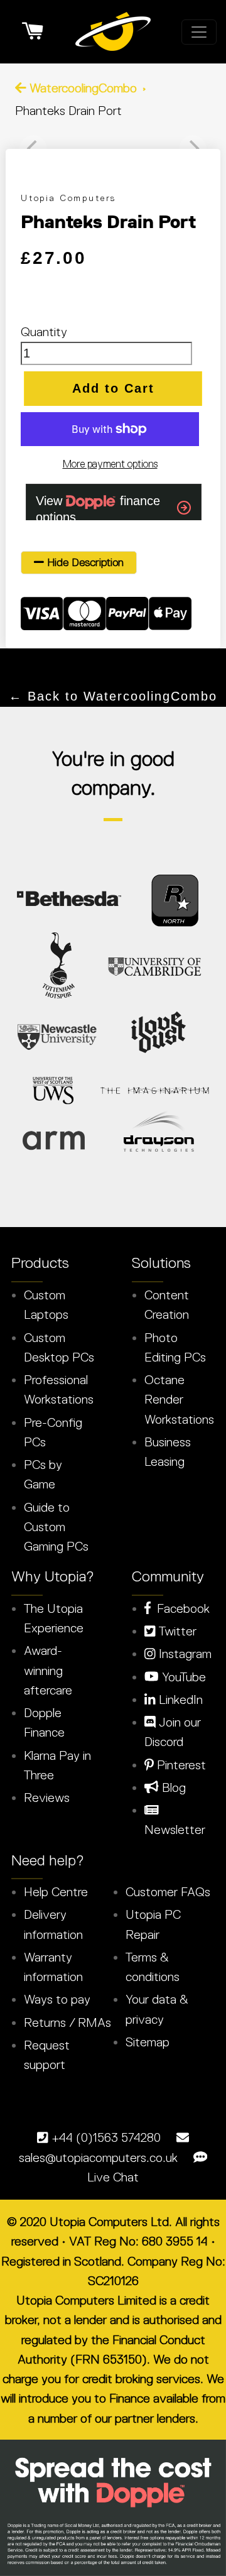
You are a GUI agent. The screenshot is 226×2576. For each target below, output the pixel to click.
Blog (172, 1787)
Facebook (180, 1608)
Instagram (184, 1654)
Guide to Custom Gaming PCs (56, 1527)
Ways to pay (57, 1999)
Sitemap (148, 2042)
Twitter (176, 1631)
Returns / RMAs (67, 2022)
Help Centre (56, 1892)
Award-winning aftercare (48, 1670)
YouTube (182, 1677)
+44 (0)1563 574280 (106, 2137)
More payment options (110, 464)
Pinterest (180, 1765)
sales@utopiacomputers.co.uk (98, 2158)
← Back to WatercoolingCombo (113, 696)
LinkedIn (179, 1700)
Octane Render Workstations (179, 1400)
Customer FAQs (168, 1892)
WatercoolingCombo (83, 88)
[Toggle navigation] (199, 32)
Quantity (44, 332)
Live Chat (113, 2177)
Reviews (47, 1798)
